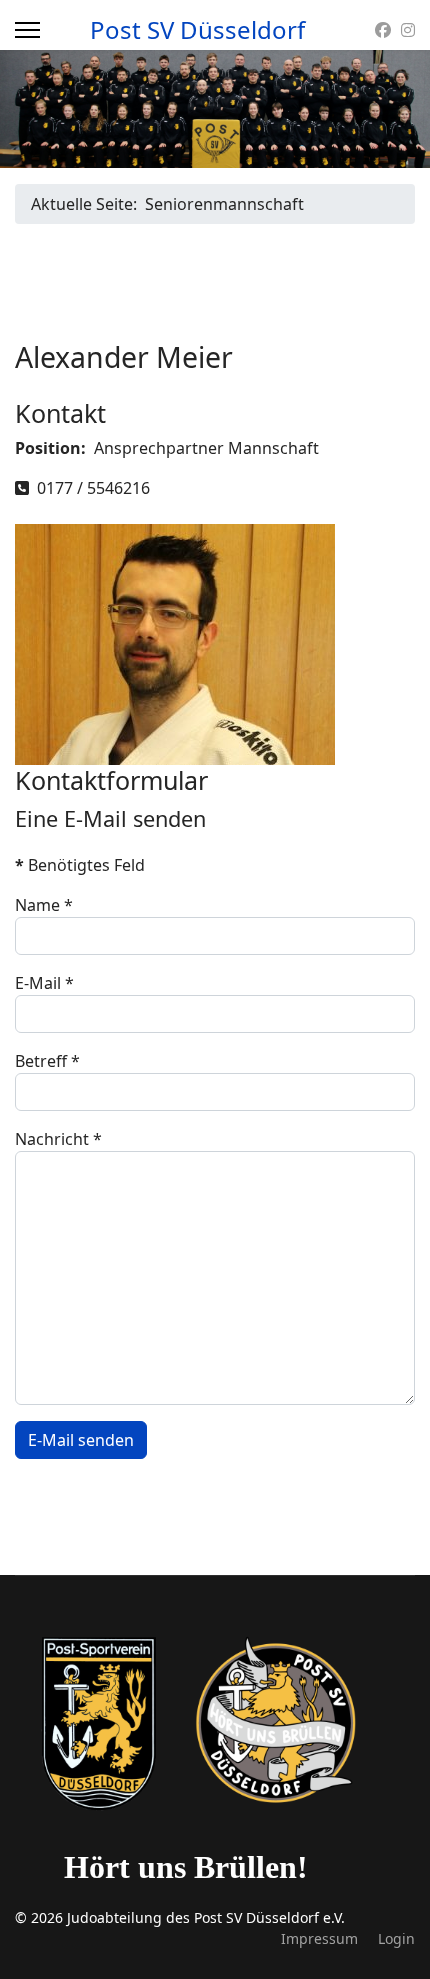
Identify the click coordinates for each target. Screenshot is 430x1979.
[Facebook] (383, 30)
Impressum (319, 1938)
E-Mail (44, 983)
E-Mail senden (81, 1440)
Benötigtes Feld (80, 865)
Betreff (47, 1061)
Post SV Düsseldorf (197, 30)
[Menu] (27, 30)
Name (44, 905)
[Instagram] (408, 30)
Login (396, 1938)
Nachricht (58, 1139)
